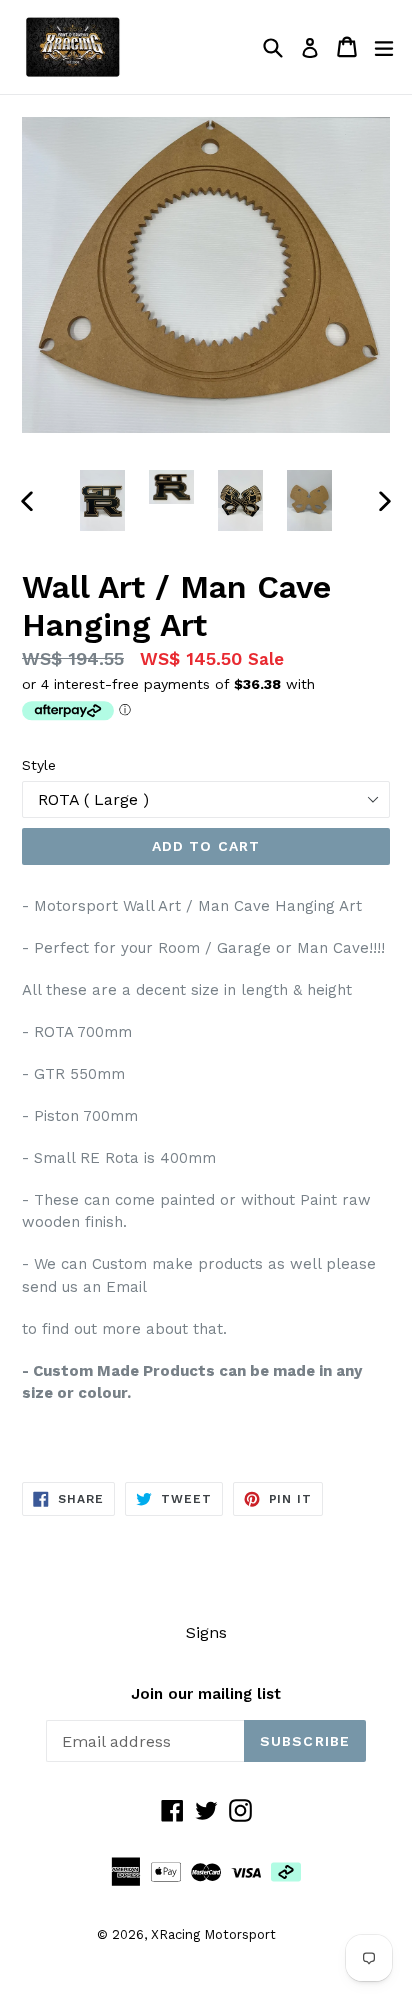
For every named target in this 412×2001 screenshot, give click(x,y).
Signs (206, 1632)
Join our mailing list (206, 1694)
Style (39, 765)
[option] (102, 500)
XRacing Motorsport (213, 1934)
